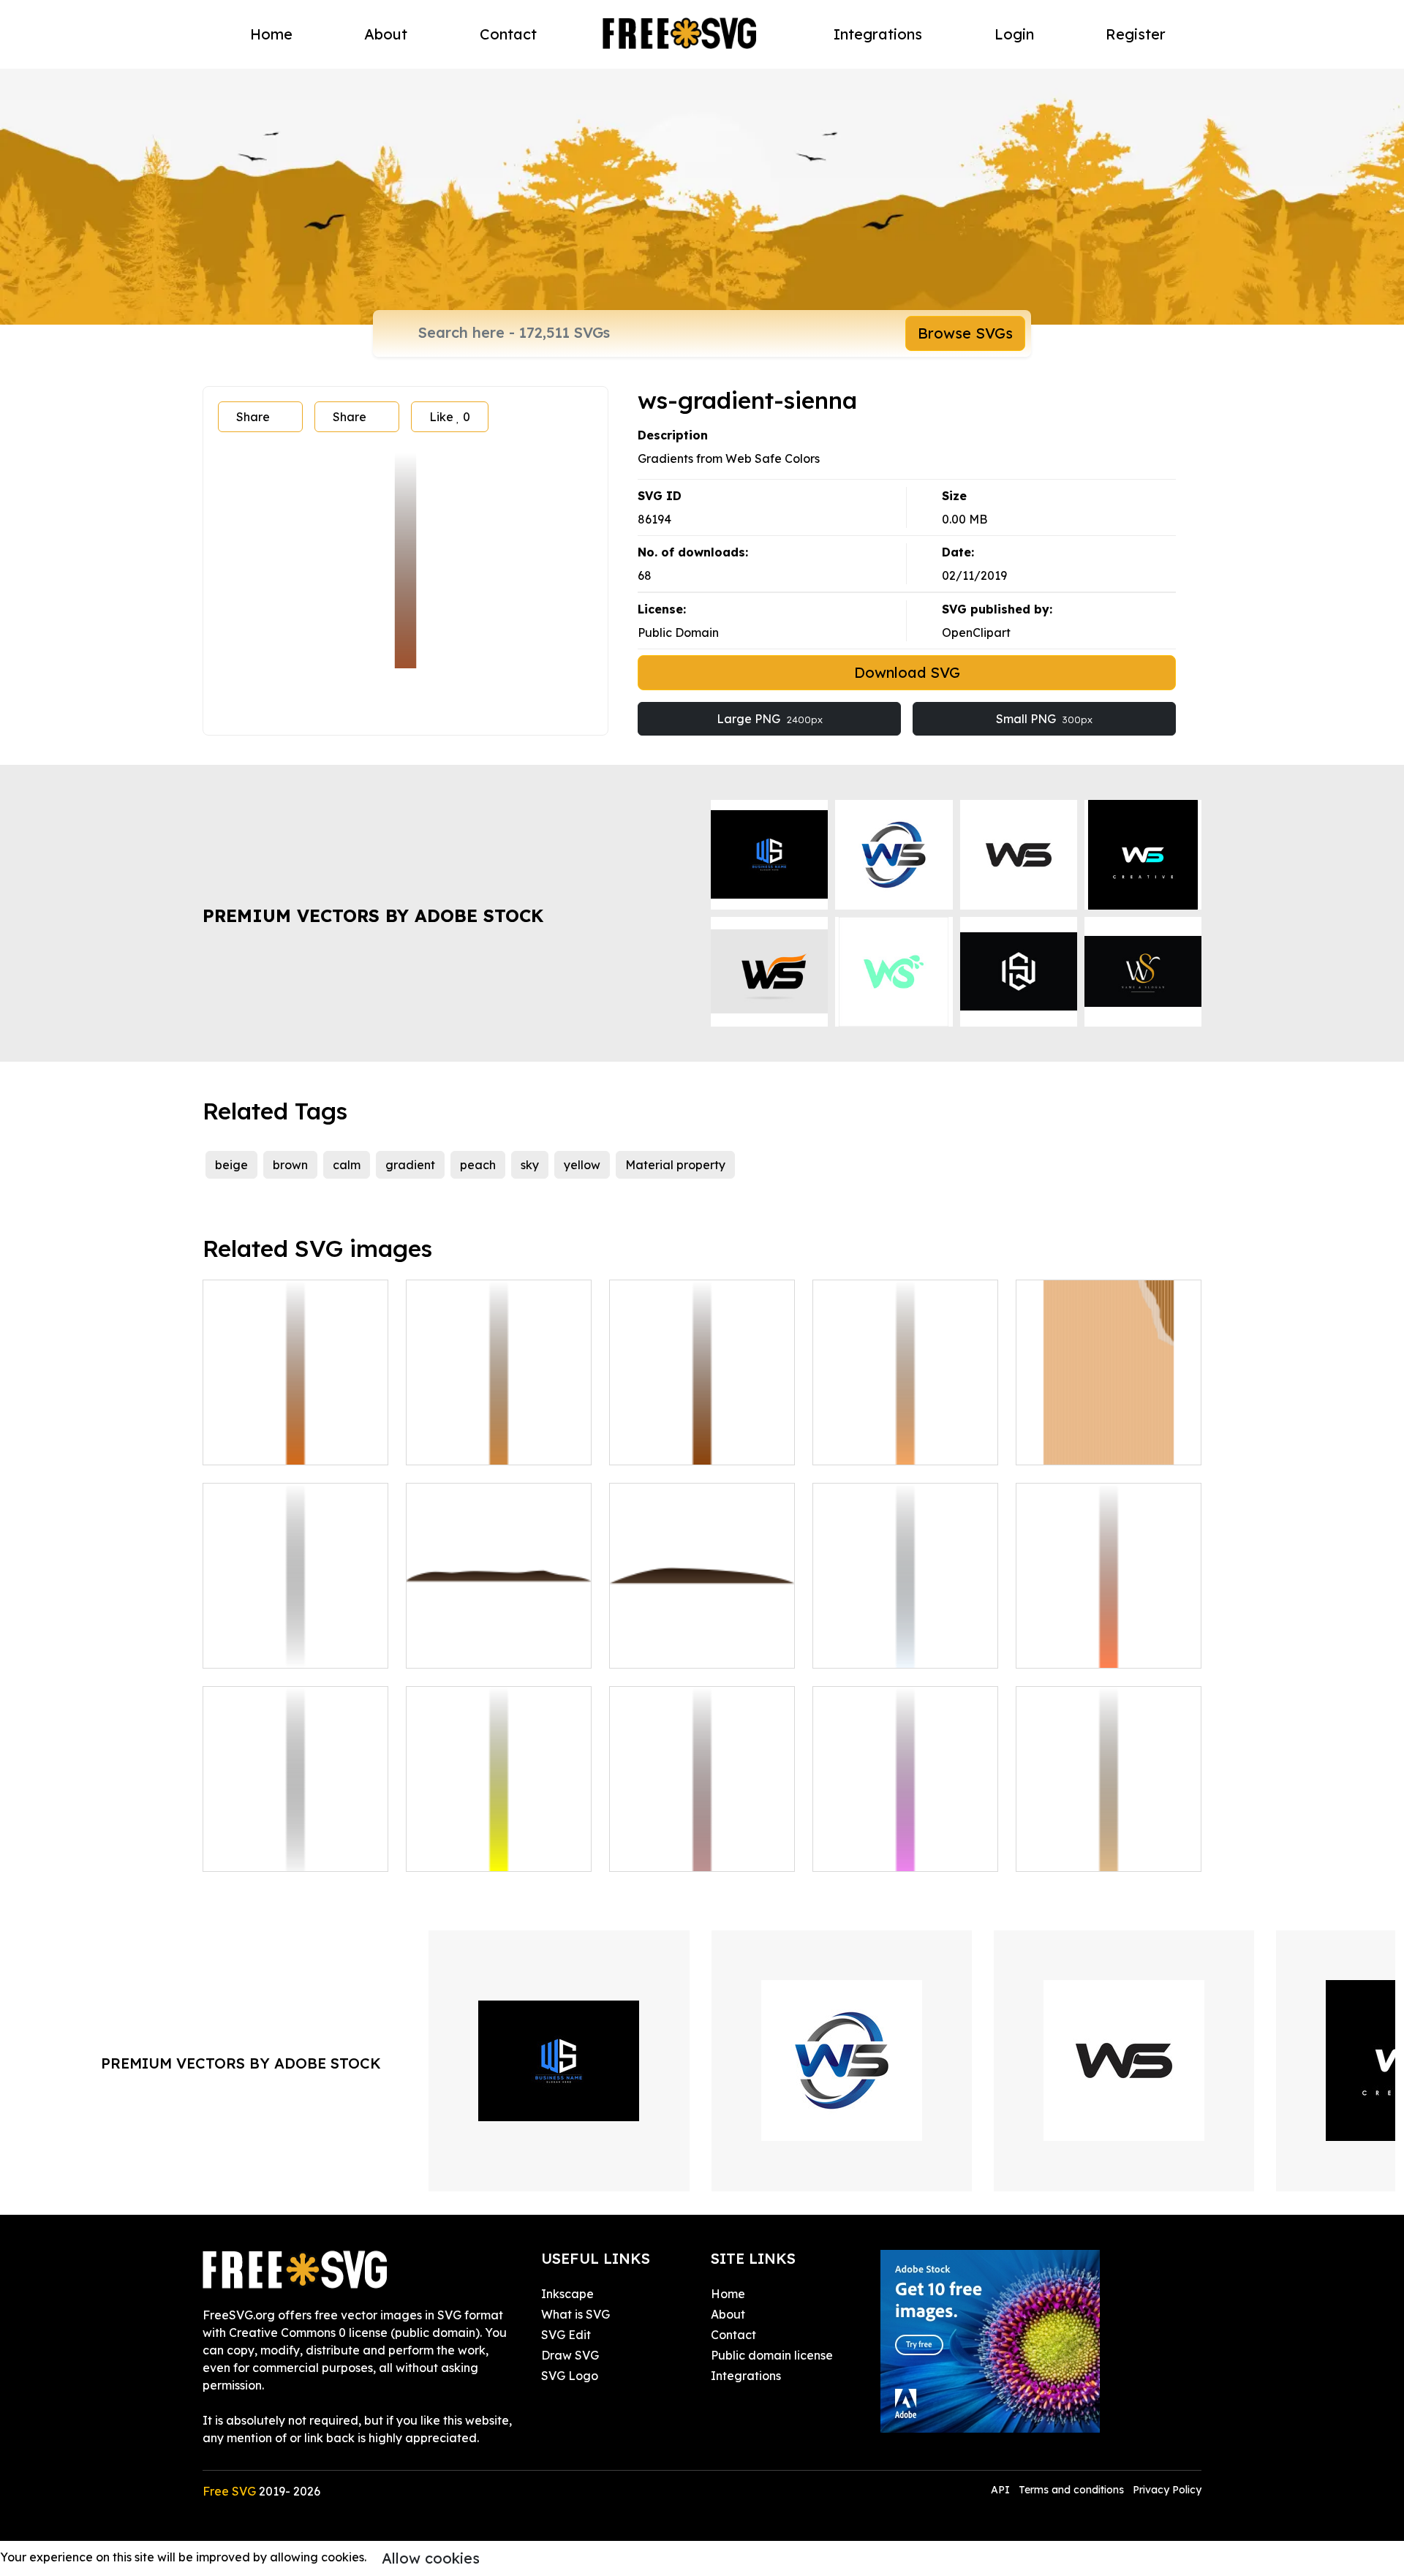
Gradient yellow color (483, 1851)
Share (253, 417)
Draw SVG (570, 2355)
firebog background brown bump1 (499, 1639)
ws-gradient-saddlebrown (700, 1445)
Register (1136, 34)
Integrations (878, 34)
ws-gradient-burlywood (1099, 1851)
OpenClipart (976, 632)
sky (530, 1165)
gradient (410, 1165)
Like (450, 417)
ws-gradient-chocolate (284, 1445)
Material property (675, 1165)
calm (347, 1165)
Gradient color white (276, 1648)
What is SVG (575, 2314)
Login (1014, 34)
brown (290, 1165)
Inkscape (567, 2294)
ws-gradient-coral (1084, 1648)
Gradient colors (872, 1648)
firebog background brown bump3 (702, 1639)
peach (478, 1165)
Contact (508, 34)
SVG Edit (566, 2335)
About (386, 34)
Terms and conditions (1071, 2490)
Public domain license (772, 2355)
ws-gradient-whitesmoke (290, 1851)
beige (231, 1165)
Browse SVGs (965, 333)
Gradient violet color (887, 1851)
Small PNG (1044, 719)
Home (271, 34)
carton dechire (1073, 1445)
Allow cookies (431, 2558)
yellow (582, 1165)
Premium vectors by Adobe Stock (373, 915)
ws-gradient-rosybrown (692, 1851)
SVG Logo (570, 2376)
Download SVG (907, 672)
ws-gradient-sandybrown (901, 1445)
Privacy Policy (1167, 2490)
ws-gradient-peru (472, 1445)
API (1002, 2490)
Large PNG (770, 719)
